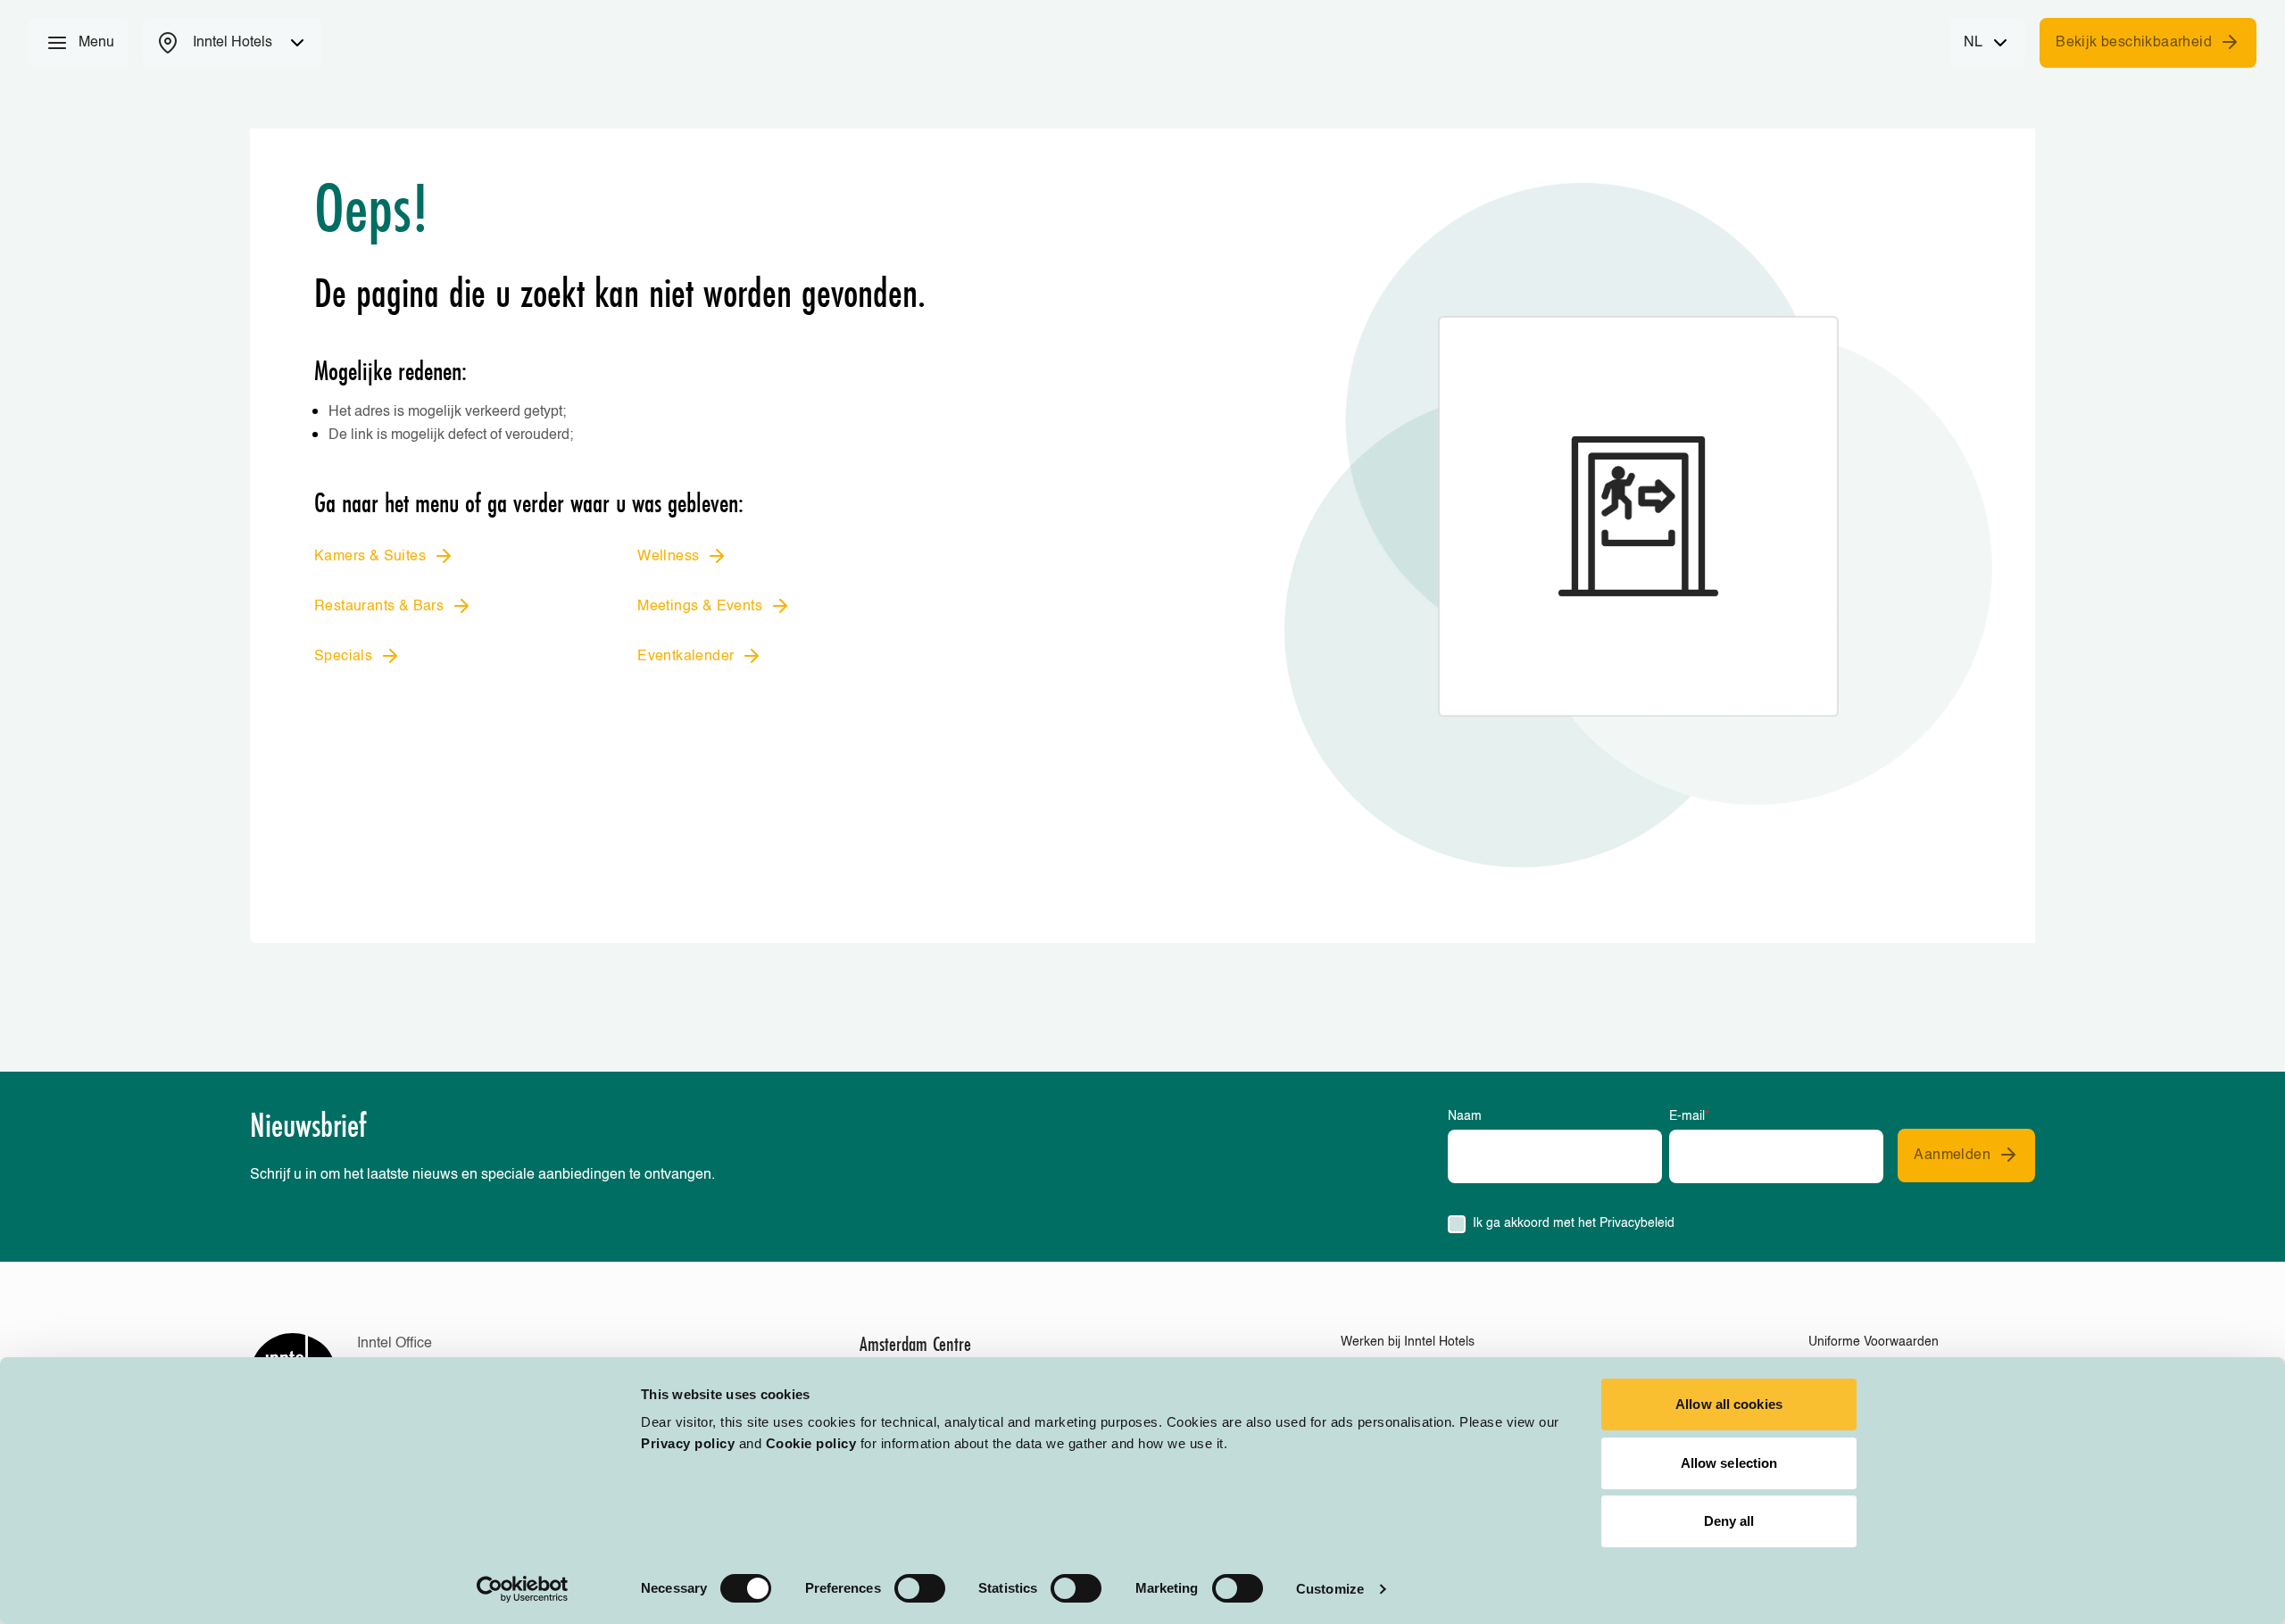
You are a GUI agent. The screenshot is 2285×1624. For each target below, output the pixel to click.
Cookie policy (811, 1443)
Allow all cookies (1729, 1404)
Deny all (1729, 1521)
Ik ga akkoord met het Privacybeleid (1574, 1223)
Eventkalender (685, 657)
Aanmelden (1952, 1156)
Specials (343, 657)
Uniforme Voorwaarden (1874, 1342)
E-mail (1689, 1116)
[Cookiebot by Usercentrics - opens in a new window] (523, 1589)
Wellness (668, 557)
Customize (1330, 1589)
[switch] (920, 1588)
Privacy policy (688, 1443)
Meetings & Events (700, 607)
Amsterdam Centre (915, 1344)
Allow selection (1729, 1463)
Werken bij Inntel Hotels (1408, 1342)
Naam (1465, 1116)
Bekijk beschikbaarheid (2134, 43)
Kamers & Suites (370, 557)
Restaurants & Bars (379, 607)
